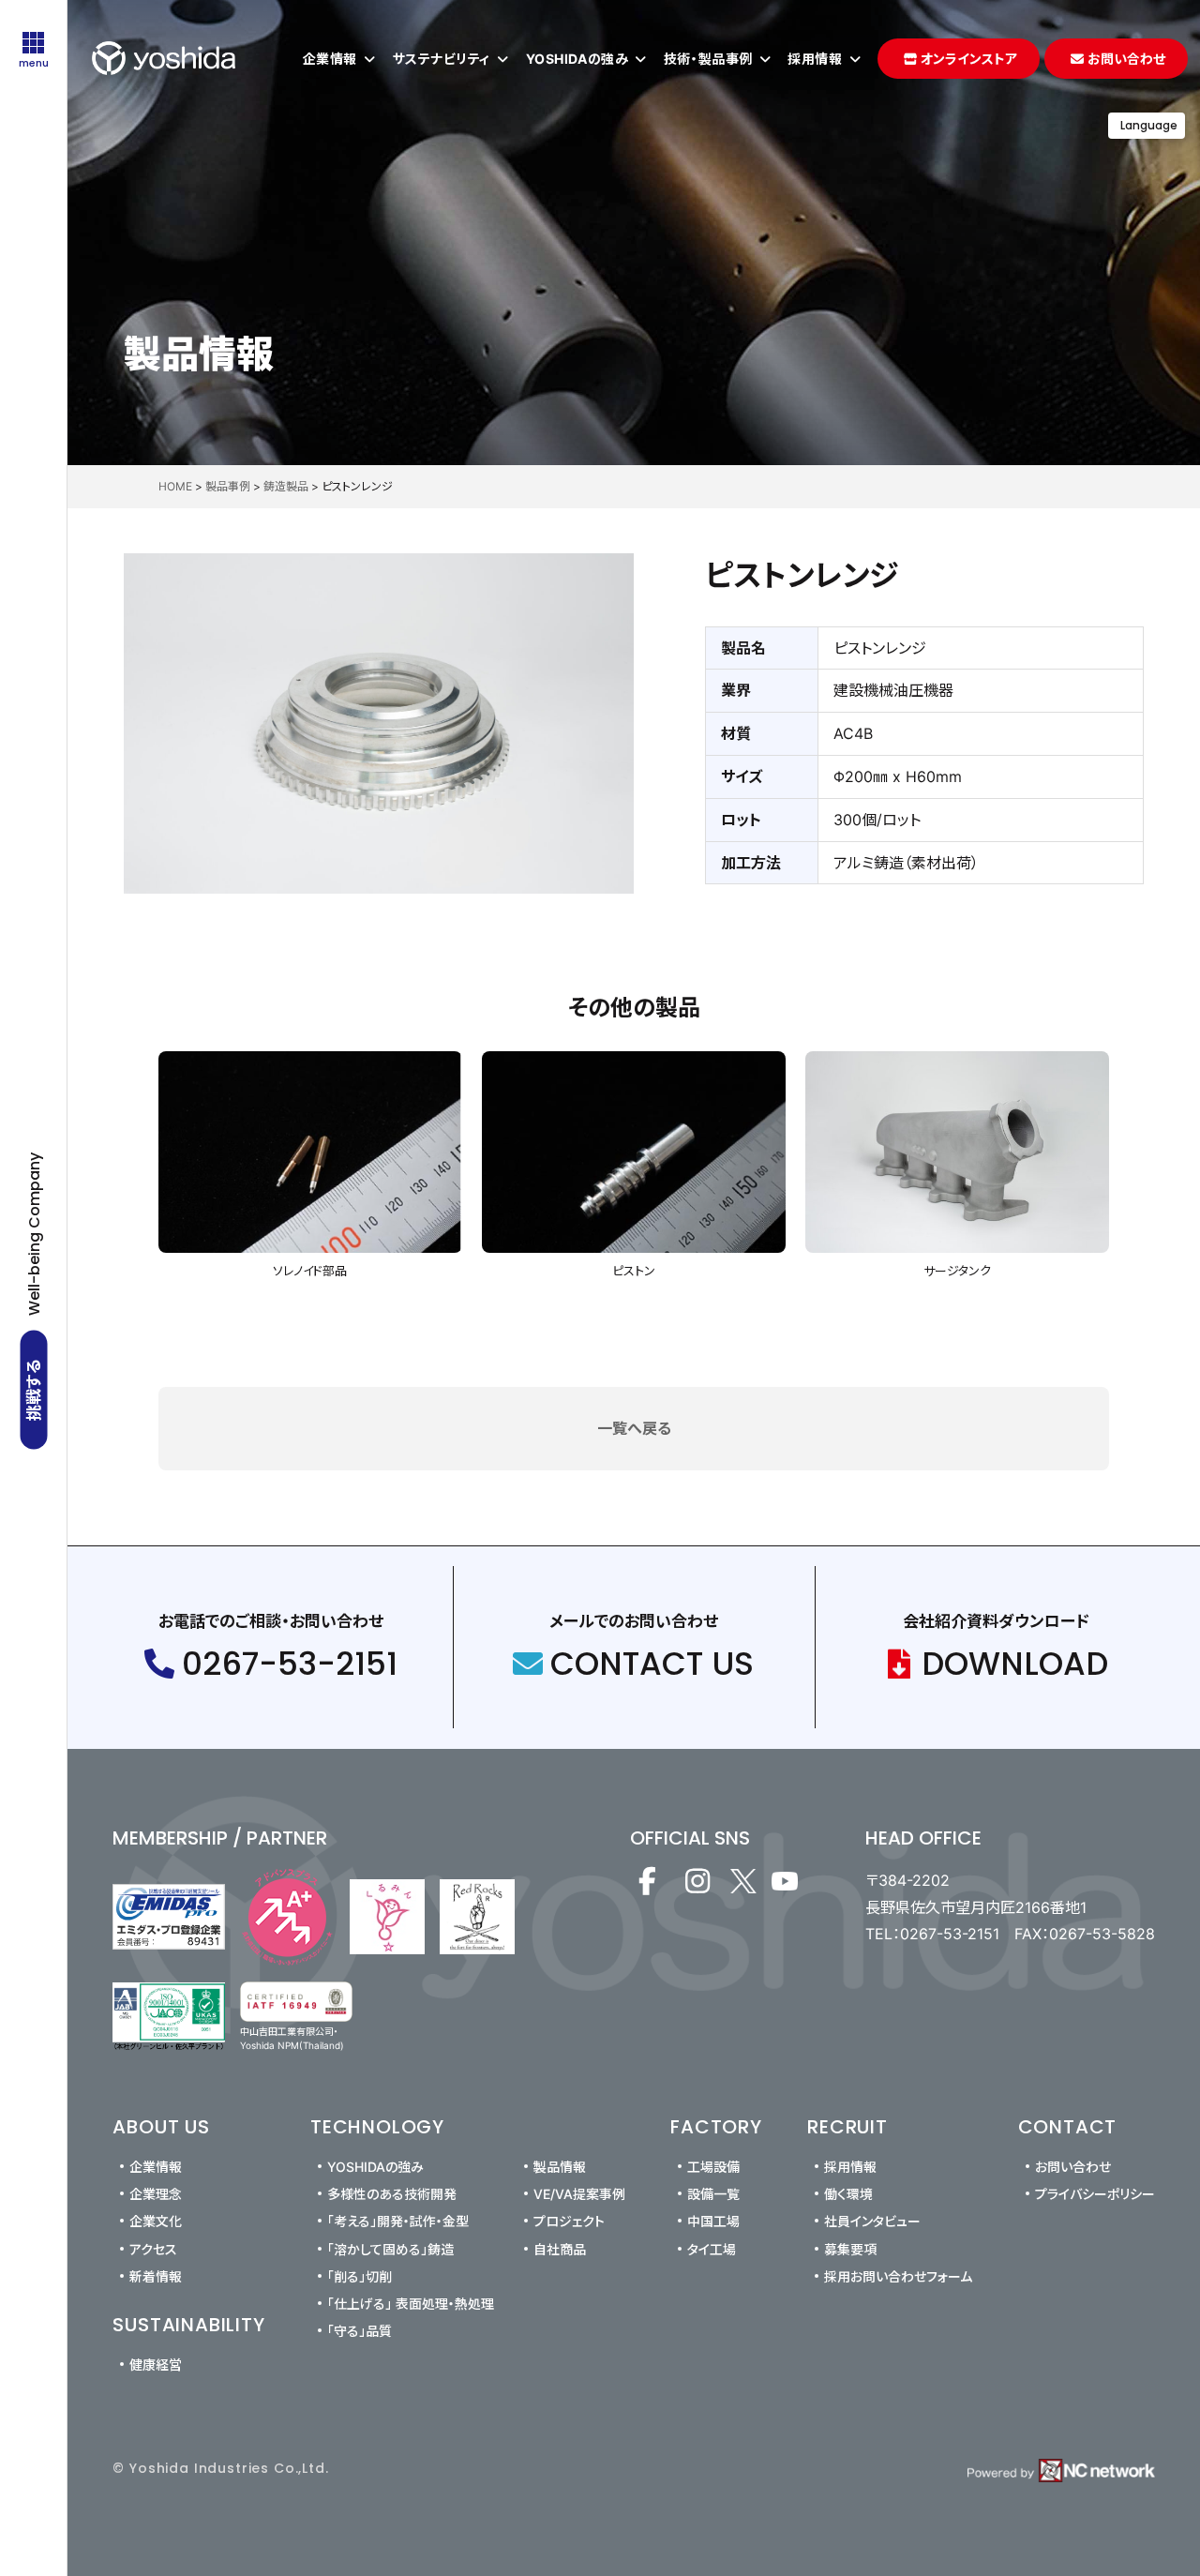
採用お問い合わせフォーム (898, 2276)
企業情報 (156, 2167)
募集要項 (850, 2249)
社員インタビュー (872, 2221)
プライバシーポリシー (1095, 2194)
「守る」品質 (360, 2331)
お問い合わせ (1073, 2167)
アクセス (153, 2249)
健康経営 (156, 2365)
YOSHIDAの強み (375, 2167)
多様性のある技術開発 (392, 2194)
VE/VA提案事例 (579, 2194)
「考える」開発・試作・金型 (398, 2221)
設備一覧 (713, 2194)
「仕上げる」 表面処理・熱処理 (411, 2304)
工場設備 (713, 2167)
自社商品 (560, 2249)
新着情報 (156, 2276)
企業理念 (156, 2194)
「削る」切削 (360, 2276)
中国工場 (713, 2221)
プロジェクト (569, 2221)
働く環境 (848, 2194)
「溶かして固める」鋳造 (390, 2249)
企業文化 (156, 2221)
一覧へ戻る (634, 1428)
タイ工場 (712, 2249)
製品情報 (560, 2167)
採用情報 (850, 2167)
